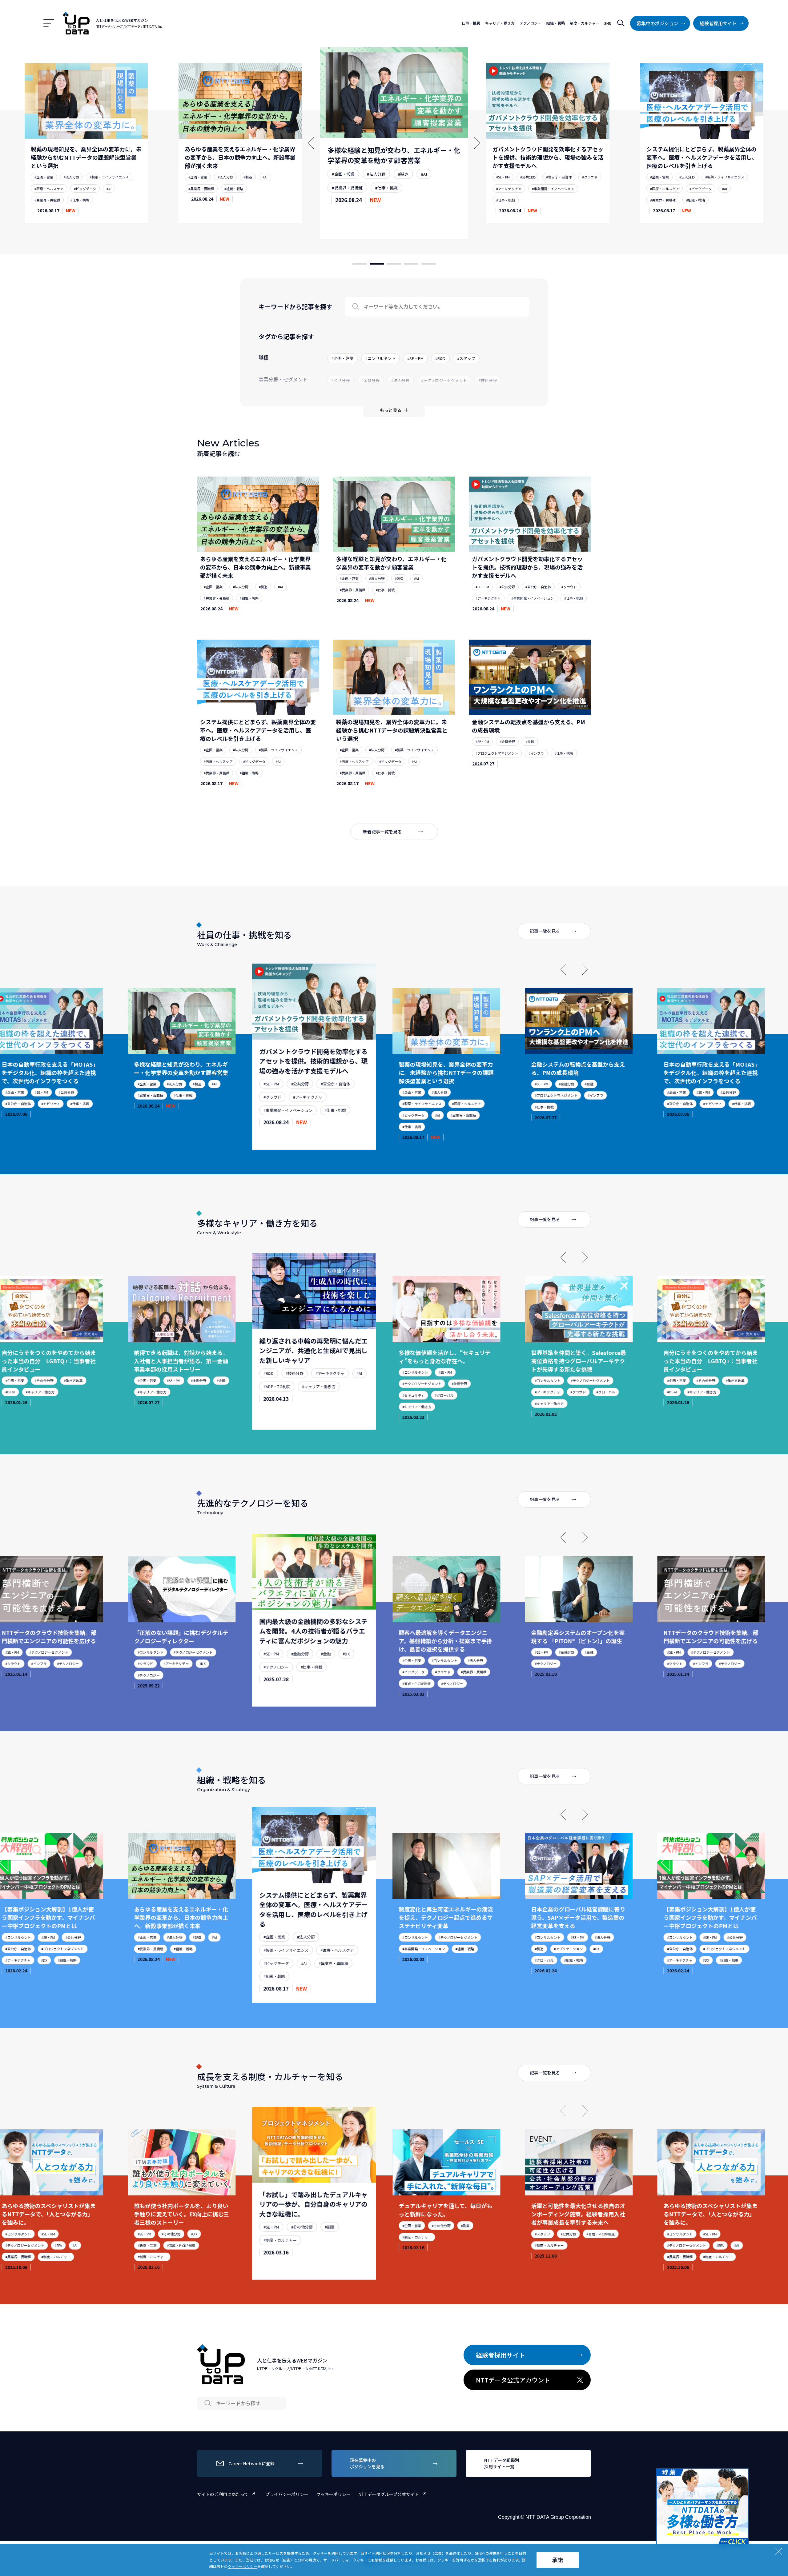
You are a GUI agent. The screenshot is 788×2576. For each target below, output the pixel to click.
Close (743, 2474)
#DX (50, 1663)
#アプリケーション (416, 1949)
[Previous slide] (563, 969)
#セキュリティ (256, 1390)
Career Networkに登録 (251, 2463)
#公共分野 (367, 181)
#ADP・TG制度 (129, 1392)
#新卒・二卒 (659, 2245)
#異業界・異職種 (42, 189)
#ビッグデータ (541, 192)
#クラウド (436, 181)
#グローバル (291, 1390)
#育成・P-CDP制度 (260, 1680)
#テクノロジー (129, 1672)
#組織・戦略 (75, 189)
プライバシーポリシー (287, 2494)
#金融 (530, 741)
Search (356, 307)
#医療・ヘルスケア (503, 192)
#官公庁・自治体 (401, 181)
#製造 (89, 177)
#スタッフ (393, 2234)
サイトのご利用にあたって (223, 2494)
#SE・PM (339, 181)
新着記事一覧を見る (382, 832)
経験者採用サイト (718, 23)
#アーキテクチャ (345, 194)
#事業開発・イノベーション (395, 194)
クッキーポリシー (333, 2494)
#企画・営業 (39, 177)
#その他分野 (553, 1380)
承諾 (557, 2560)
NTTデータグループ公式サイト (389, 2494)
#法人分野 (66, 177)
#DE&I (520, 1392)
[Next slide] (585, 969)
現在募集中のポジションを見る (367, 2463)
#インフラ (536, 753)
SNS (608, 23)
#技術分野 (145, 1380)
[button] (360, 264)
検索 (621, 23)
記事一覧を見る (545, 931)
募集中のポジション (657, 23)
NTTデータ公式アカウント (513, 2380)
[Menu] (49, 23)
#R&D (122, 1380)
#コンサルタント (258, 1364)
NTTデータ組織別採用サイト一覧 (502, 2463)
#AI (106, 177)
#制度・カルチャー (135, 2245)
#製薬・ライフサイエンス (567, 180)
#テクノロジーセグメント (266, 1377)
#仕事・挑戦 (229, 180)
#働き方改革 (583, 1380)
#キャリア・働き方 (166, 1392)
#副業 (178, 2234)
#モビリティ (560, 1104)
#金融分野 (507, 741)
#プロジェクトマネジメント (497, 753)
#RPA (571, 2245)
